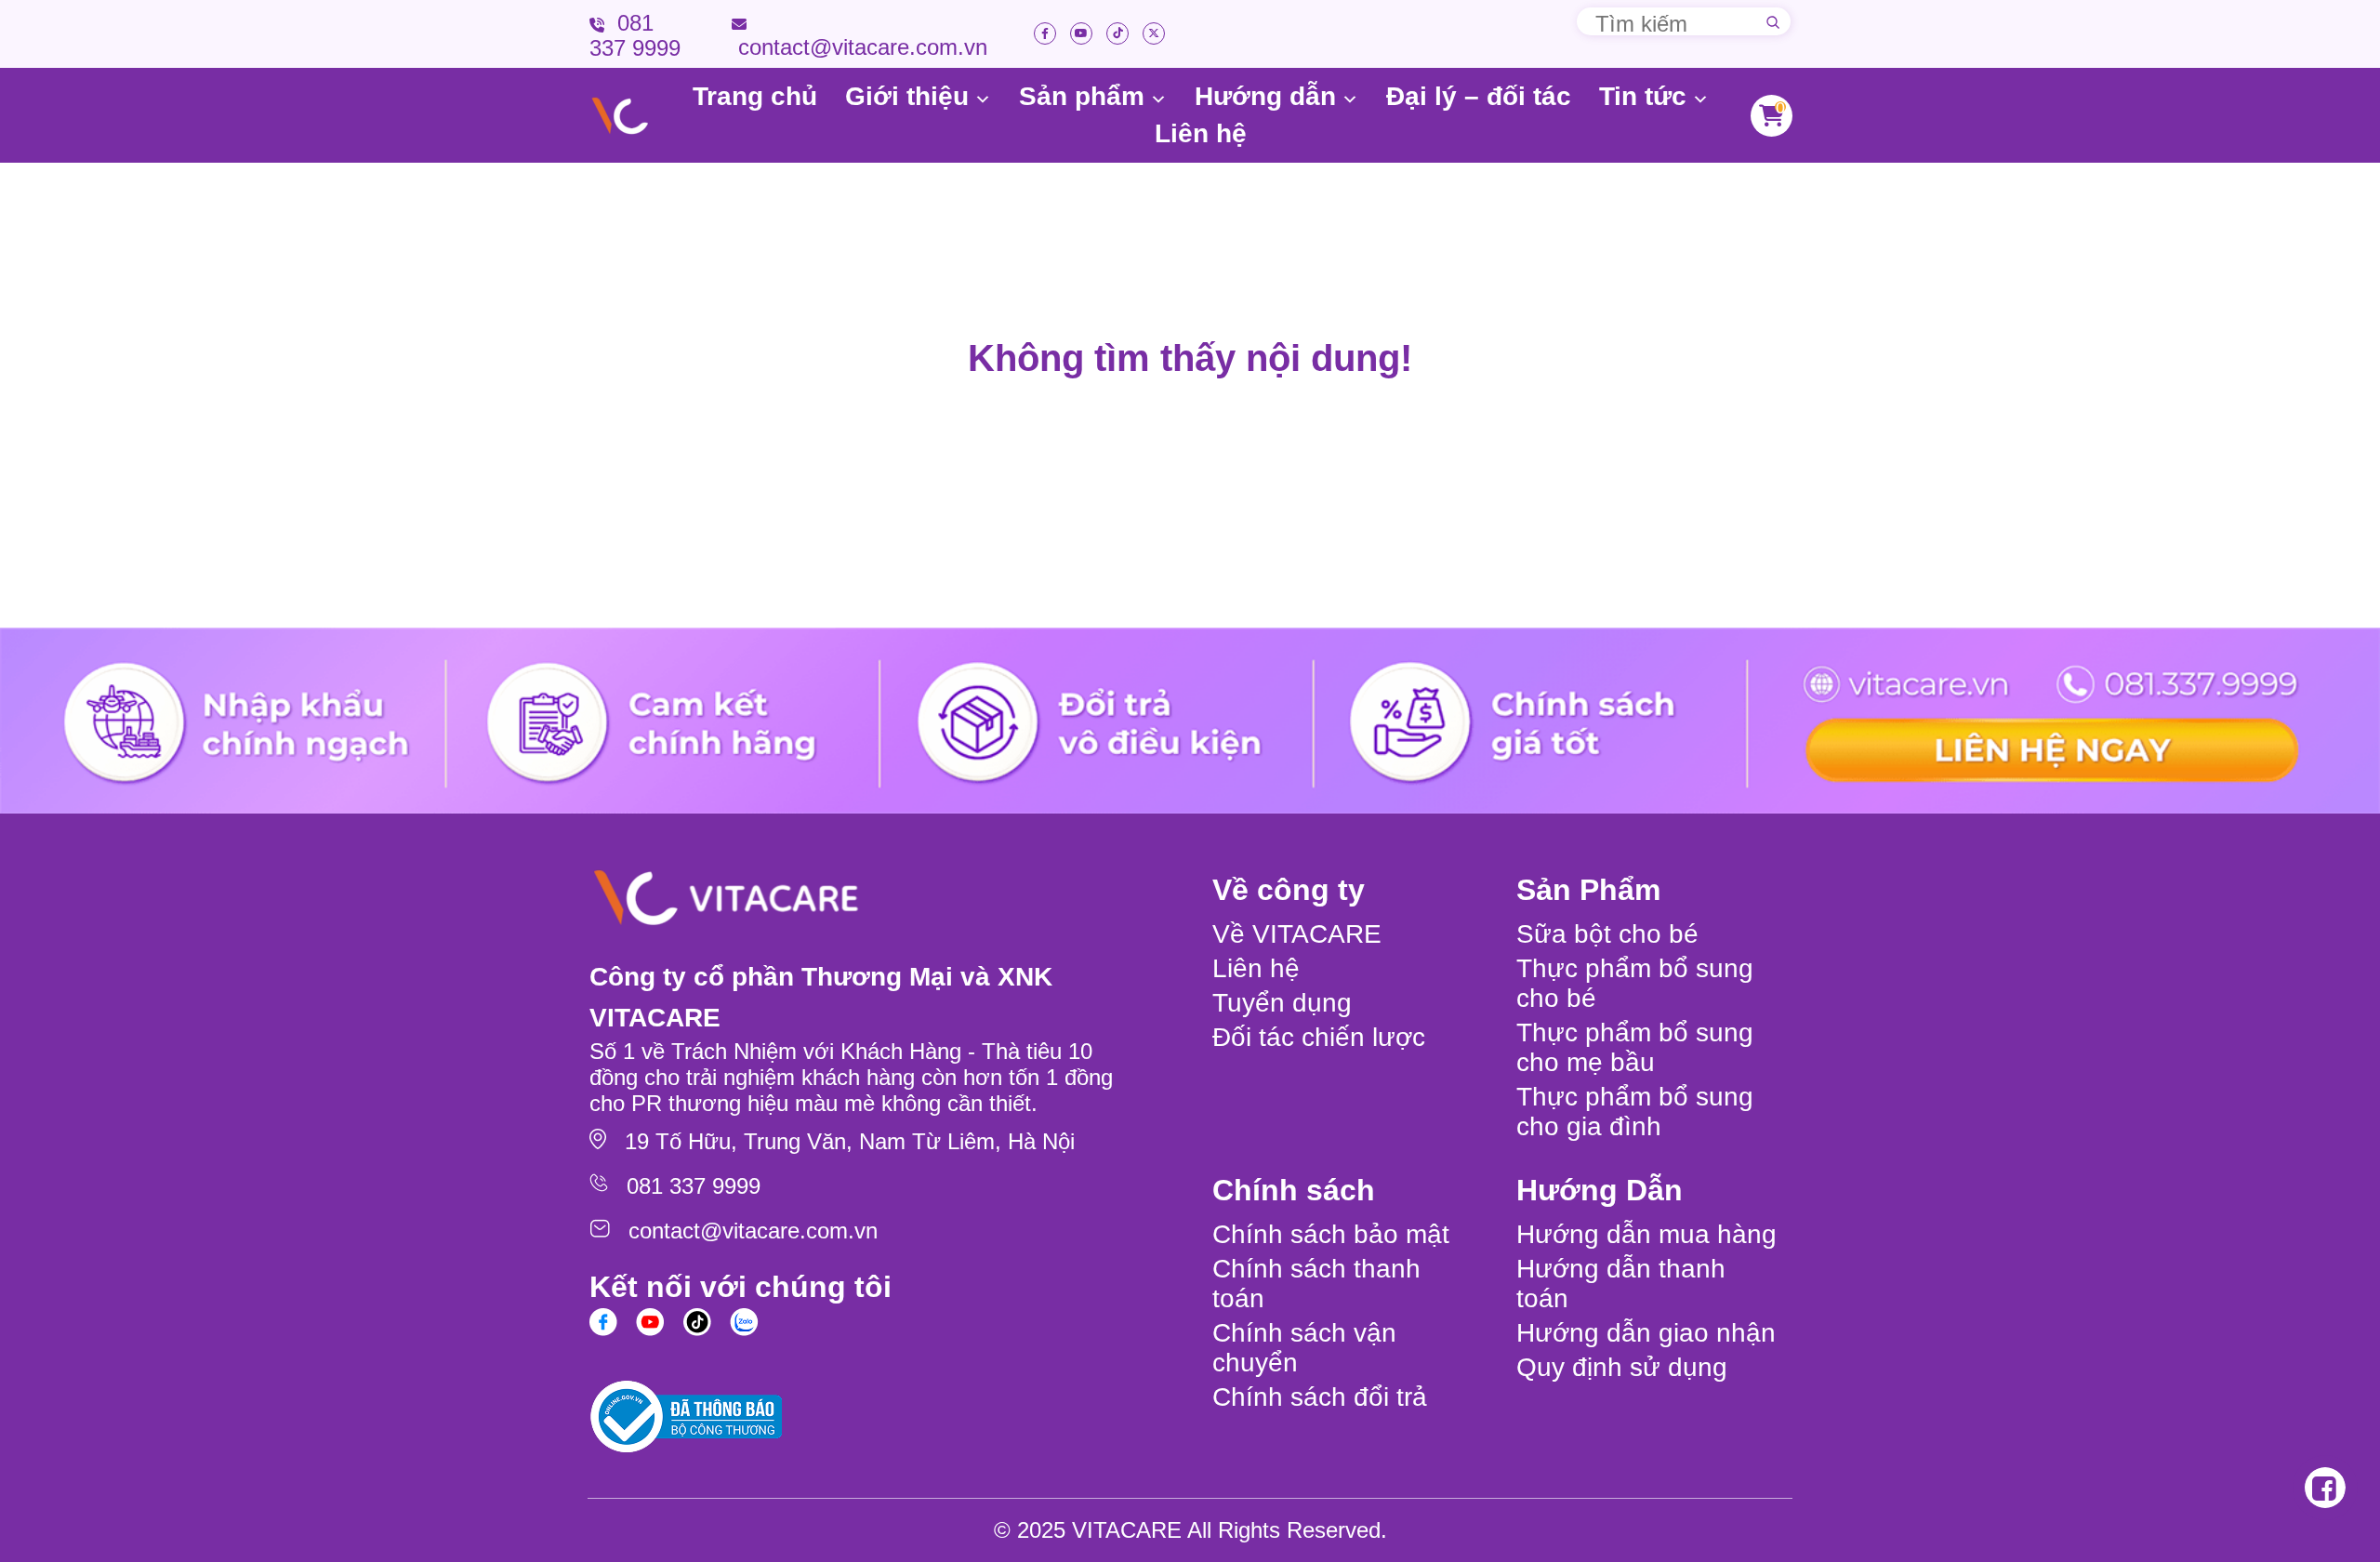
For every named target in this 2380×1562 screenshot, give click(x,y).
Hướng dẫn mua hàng (1646, 1234)
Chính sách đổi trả (1320, 1397)
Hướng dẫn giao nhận (1646, 1333)
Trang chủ (755, 96)
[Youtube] (1081, 33)
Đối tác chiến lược (1319, 1037)
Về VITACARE (1297, 934)
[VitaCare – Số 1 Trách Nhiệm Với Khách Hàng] (619, 116)
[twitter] (1154, 33)
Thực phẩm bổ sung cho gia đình (1635, 1112)
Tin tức (1643, 96)
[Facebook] (1045, 33)
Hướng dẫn (1265, 96)
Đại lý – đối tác (1479, 96)
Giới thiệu (907, 96)
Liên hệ (1201, 133)
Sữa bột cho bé (1607, 934)
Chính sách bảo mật (1331, 1234)
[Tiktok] (1117, 33)
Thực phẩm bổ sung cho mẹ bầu (1635, 1047)
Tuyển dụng (1282, 1003)
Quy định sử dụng (1622, 1367)
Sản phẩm (1082, 96)
